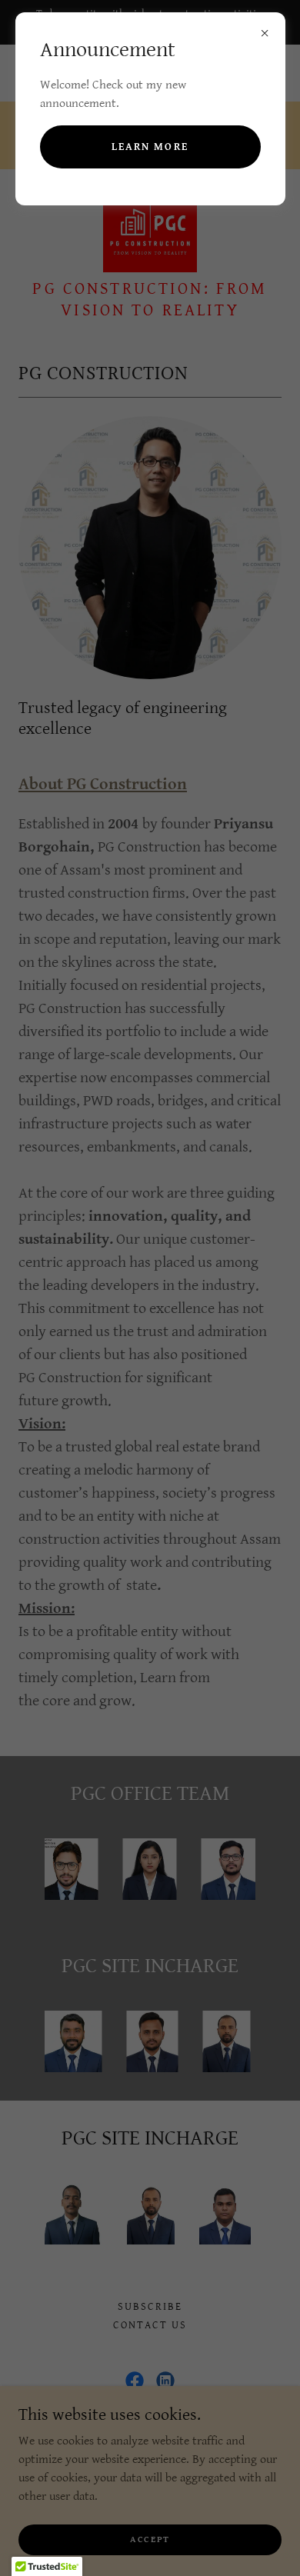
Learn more (150, 147)
